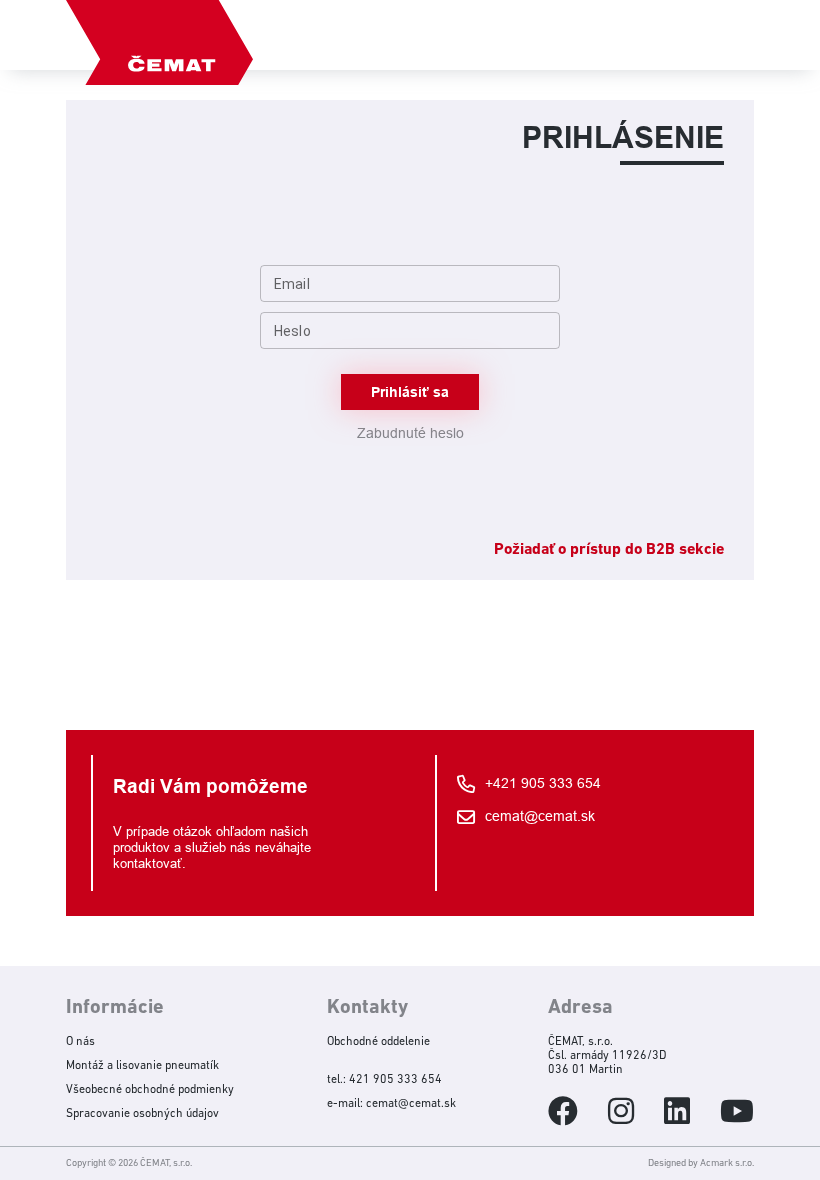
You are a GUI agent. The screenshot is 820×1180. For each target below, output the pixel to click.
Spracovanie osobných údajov (142, 1114)
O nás (80, 1042)
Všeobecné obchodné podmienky (150, 1090)
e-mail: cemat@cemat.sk (391, 1104)
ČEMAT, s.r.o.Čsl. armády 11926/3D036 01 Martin (607, 1056)
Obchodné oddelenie (378, 1042)
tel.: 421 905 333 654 (384, 1080)
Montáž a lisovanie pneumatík (142, 1066)
